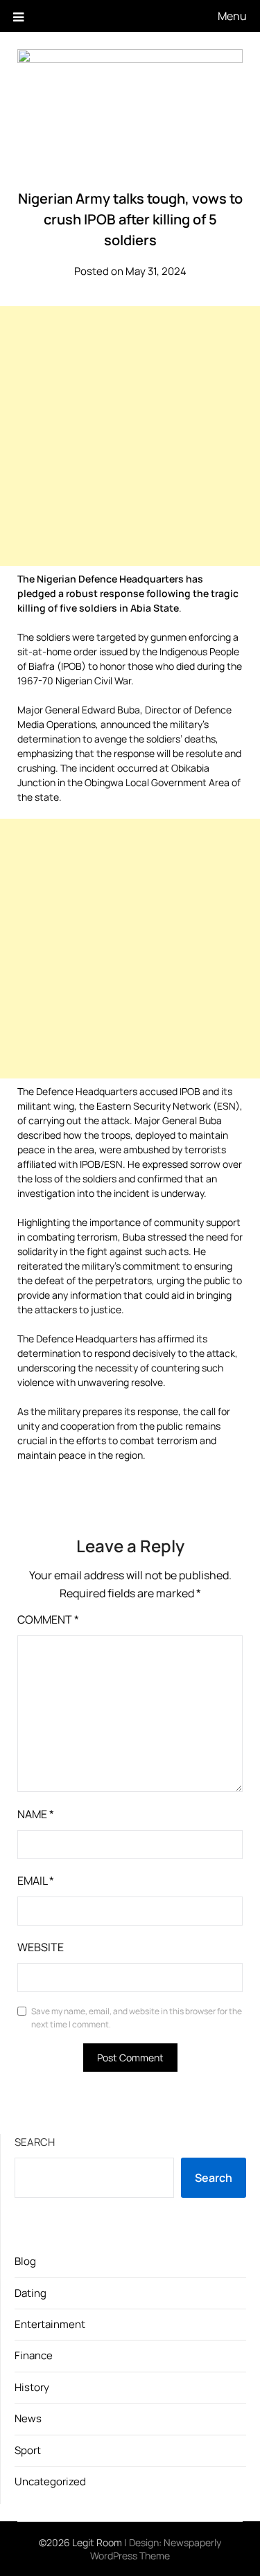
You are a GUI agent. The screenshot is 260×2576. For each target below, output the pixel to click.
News (28, 2418)
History (32, 2387)
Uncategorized (50, 2481)
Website (41, 1947)
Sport (28, 2450)
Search (35, 2142)
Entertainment (50, 2324)
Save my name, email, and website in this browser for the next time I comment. (137, 2018)
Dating (31, 2293)
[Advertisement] (130, 436)
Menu (232, 16)
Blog (25, 2261)
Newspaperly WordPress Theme (156, 2549)
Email (36, 1881)
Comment (48, 1619)
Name (36, 1814)
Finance (34, 2355)
